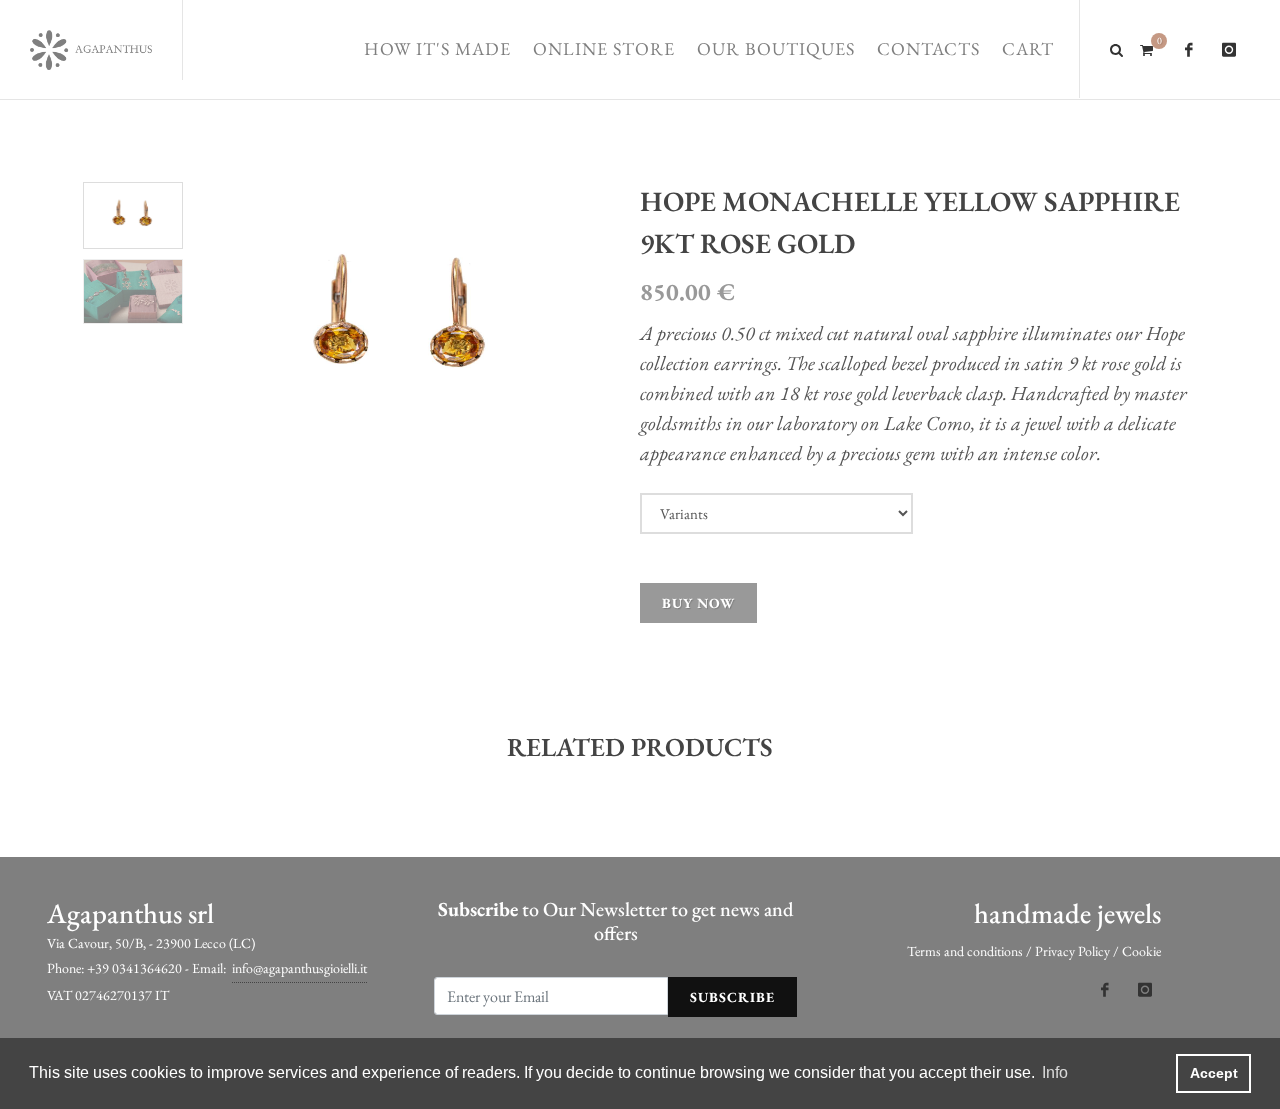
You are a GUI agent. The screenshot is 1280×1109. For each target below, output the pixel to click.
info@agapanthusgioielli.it (299, 968)
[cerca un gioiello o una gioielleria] (1117, 47)
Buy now (698, 603)
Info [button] (1055, 1072)
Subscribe (732, 997)
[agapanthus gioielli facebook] (1189, 50)
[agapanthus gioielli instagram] (1229, 50)
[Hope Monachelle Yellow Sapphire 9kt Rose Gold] (402, 322)
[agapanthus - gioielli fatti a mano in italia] (91, 50)
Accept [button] (1214, 1073)
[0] (1146, 47)
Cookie (1141, 951)
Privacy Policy (1072, 951)
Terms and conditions (965, 951)
